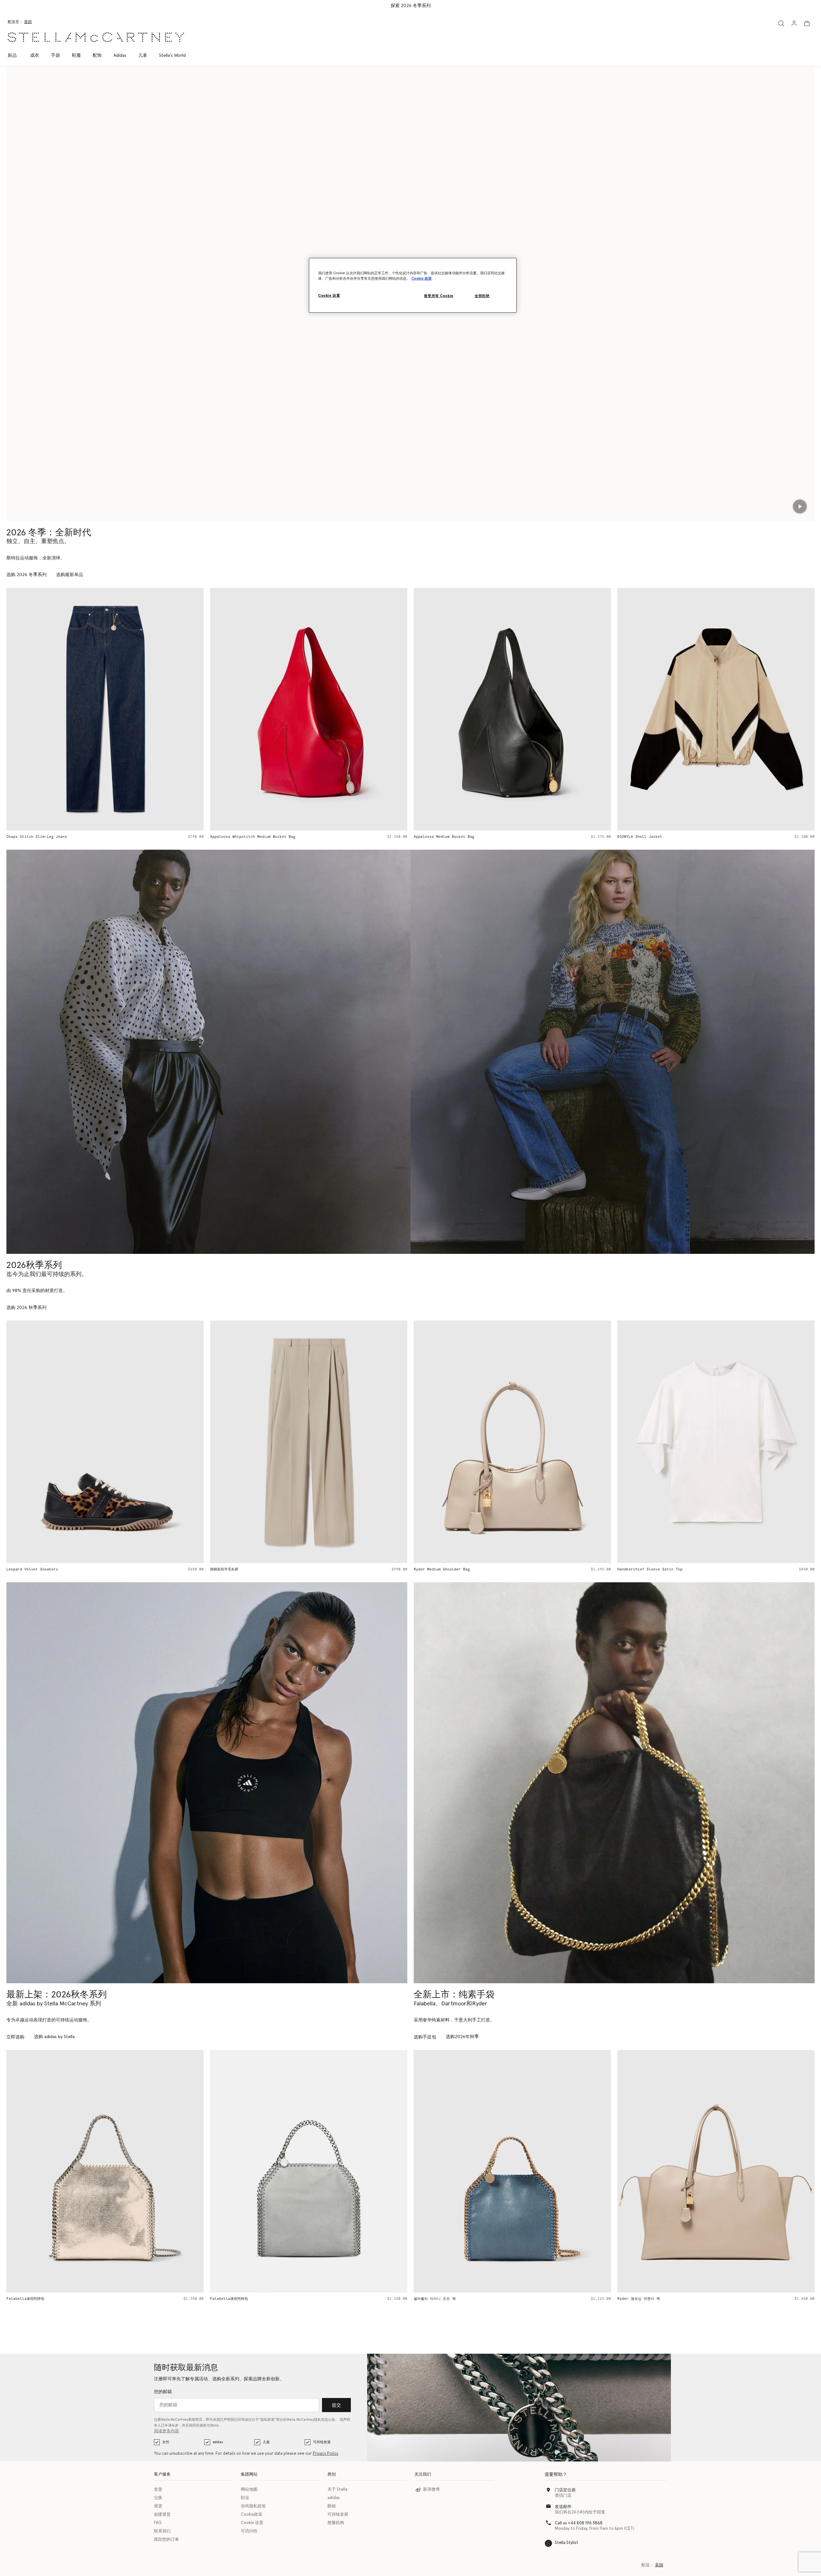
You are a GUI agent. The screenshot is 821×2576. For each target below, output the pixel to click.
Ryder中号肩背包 (632, 2299)
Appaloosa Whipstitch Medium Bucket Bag (49, 837)
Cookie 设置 (252, 2523)
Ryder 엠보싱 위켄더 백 (435, 2299)
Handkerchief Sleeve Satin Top (446, 1569)
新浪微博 (431, 2490)
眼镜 (332, 2506)
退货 (158, 2506)
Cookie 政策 (422, 279)
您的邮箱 (163, 2392)
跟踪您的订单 (166, 2540)
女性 (166, 2442)
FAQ (158, 2523)
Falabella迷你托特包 (25, 2299)
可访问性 (249, 2531)
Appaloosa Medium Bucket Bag (240, 837)
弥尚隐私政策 (253, 2506)
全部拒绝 (482, 296)
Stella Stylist (567, 2543)
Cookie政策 (252, 2515)
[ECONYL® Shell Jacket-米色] (512, 709)
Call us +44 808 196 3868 (579, 2523)
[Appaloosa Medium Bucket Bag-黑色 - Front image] (309, 709)
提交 (336, 2405)
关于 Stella (337, 2490)
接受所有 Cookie (439, 296)
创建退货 (162, 2515)
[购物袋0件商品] (807, 23)
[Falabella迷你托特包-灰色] (105, 2171)
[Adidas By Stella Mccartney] (207, 1783)
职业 (245, 2498)
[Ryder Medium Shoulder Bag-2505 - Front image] (309, 1442)
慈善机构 (336, 2523)
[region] (413, 285)
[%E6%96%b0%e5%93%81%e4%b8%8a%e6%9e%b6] (614, 1783)
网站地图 (249, 2490)
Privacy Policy (326, 2454)
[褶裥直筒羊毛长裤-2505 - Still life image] (105, 1442)
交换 (158, 2498)
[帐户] (794, 23)
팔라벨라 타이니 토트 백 (231, 2299)
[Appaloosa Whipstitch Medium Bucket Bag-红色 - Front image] (105, 709)
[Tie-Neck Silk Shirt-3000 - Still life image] (716, 1442)
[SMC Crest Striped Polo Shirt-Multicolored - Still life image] (716, 709)
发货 (158, 2490)
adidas (218, 2442)
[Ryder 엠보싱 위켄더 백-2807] (512, 2171)
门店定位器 (565, 2490)
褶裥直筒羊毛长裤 (21, 1569)
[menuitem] (16, 55)
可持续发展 (322, 2442)
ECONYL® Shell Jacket (436, 837)
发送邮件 (563, 2507)
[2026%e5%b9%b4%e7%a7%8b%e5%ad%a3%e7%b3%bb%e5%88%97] (208, 1052)
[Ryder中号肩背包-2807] (716, 2171)
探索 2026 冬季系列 (411, 6)
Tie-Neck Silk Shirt (639, 1569)
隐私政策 (267, 2420)
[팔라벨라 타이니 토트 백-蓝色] (309, 2171)
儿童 (266, 2442)
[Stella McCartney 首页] (96, 37)
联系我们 (162, 2531)
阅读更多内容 (166, 2431)
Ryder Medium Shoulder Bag (238, 1569)
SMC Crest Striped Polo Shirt (649, 837)
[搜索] (781, 23)
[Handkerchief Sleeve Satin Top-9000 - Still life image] (512, 1442)
